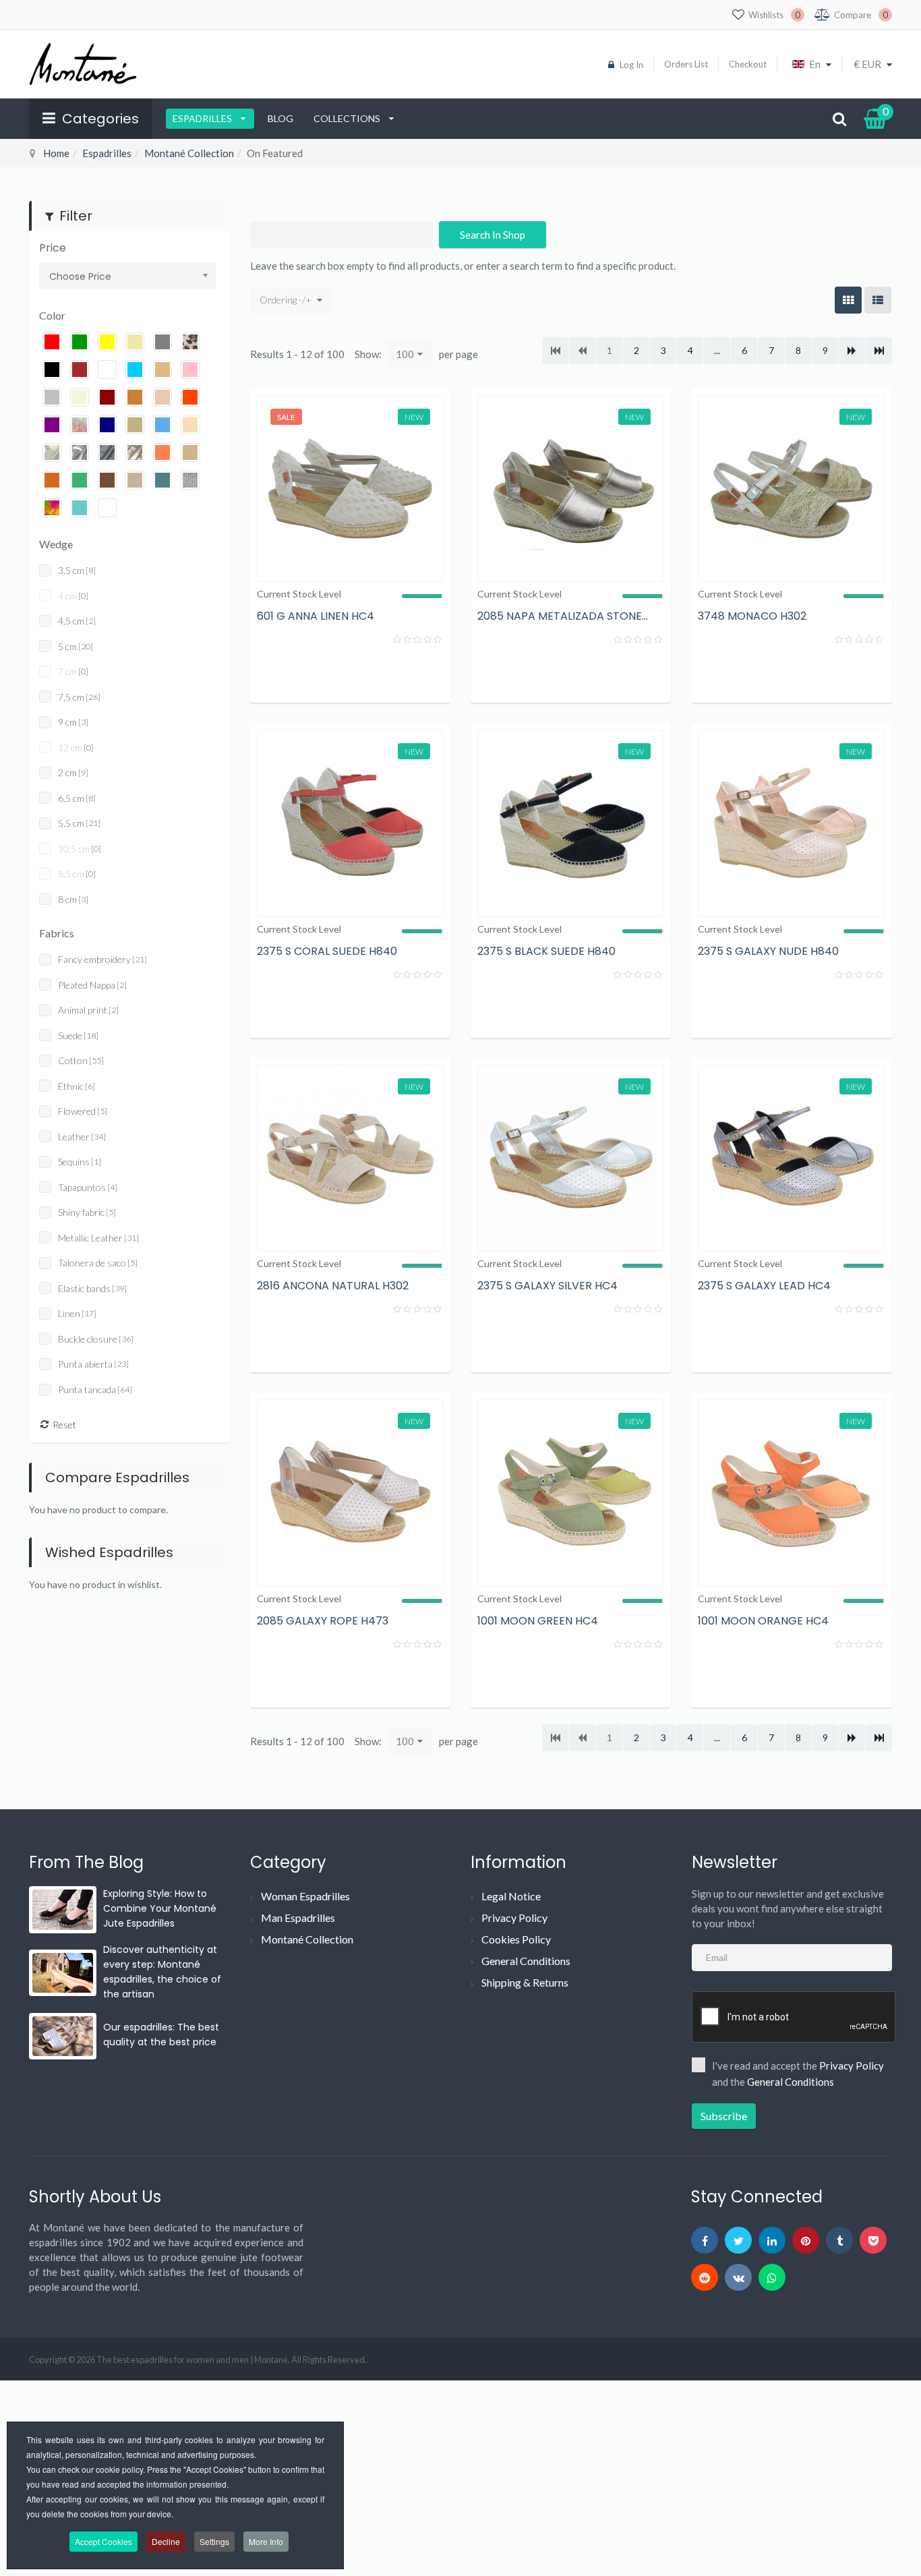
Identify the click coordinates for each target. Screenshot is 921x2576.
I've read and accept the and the (798, 2074)
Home (56, 153)
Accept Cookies (103, 2541)
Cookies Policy (516, 1939)
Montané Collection (189, 153)
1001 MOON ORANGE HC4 (763, 1621)
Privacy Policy (514, 1918)
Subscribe (724, 2116)
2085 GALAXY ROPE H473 (323, 1621)
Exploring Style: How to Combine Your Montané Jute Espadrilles (160, 1908)
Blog (280, 118)
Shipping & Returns (525, 1982)
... (717, 350)
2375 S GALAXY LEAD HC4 (764, 1286)
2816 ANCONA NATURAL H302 (333, 1286)
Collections (348, 118)
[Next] (852, 351)
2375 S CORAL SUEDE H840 (327, 951)
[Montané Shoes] (83, 64)
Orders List (686, 64)
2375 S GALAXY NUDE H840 (768, 951)
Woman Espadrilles (305, 1896)
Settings (214, 2541)
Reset (64, 1425)
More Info (266, 2541)
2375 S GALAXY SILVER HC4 (547, 1286)
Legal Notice (511, 1896)
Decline (166, 2541)
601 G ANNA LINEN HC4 (316, 616)
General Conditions (526, 1961)
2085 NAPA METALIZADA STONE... (563, 616)
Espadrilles (203, 118)
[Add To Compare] (390, 674)
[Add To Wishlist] (427, 674)
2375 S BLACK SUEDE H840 (546, 951)
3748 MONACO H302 (752, 616)
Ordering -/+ (286, 300)
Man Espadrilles (298, 1918)
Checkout (748, 64)
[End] (879, 351)
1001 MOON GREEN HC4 (538, 1621)
